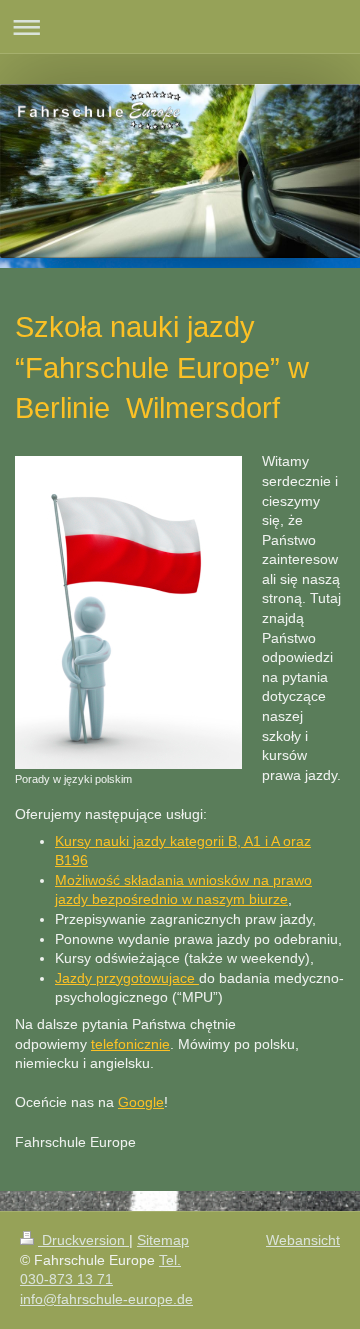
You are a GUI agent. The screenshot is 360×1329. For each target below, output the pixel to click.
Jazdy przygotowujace (127, 978)
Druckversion (83, 1240)
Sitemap (163, 1240)
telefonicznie (130, 1044)
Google (141, 1102)
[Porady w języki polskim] (128, 612)
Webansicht (303, 1240)
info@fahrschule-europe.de (106, 1299)
